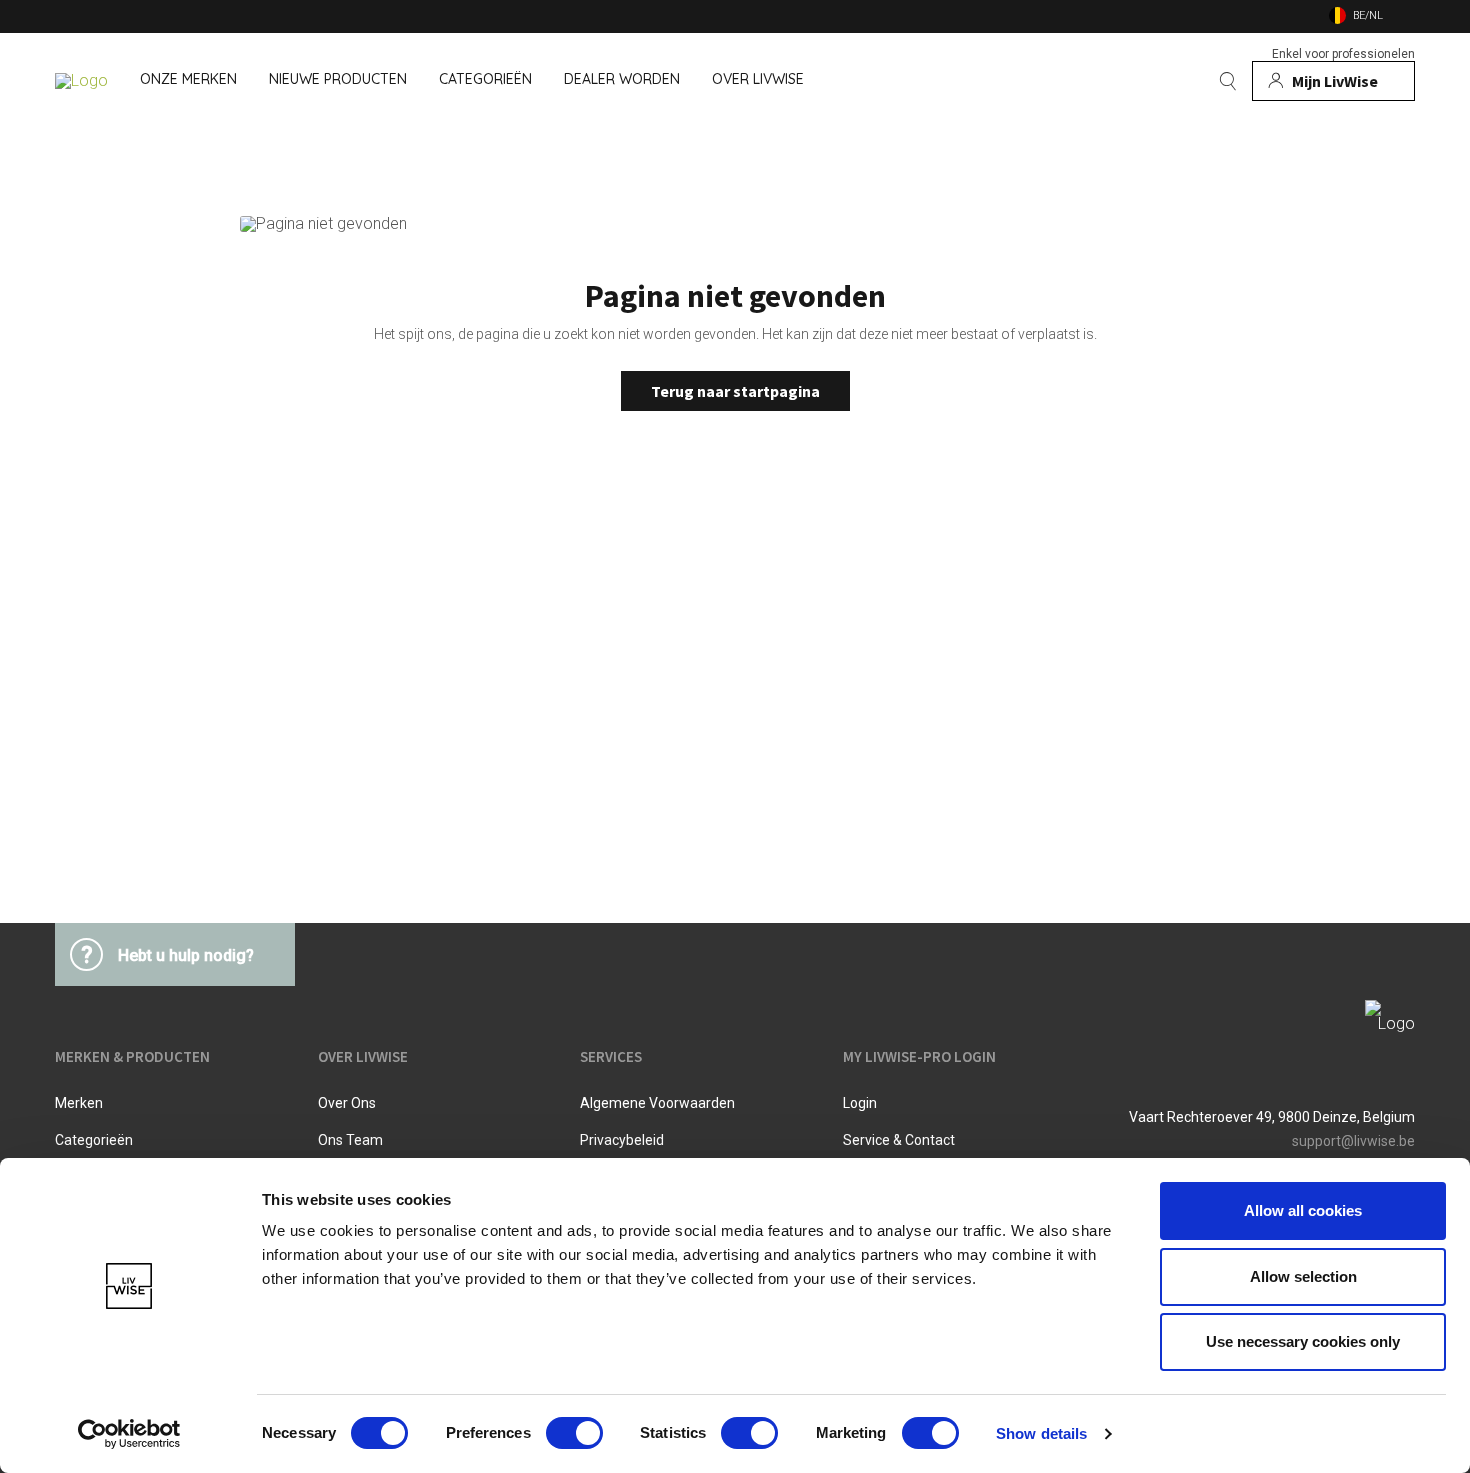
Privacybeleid (622, 1140)
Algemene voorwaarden (657, 1103)
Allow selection (1303, 1276)
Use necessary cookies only (1303, 1341)
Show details (1041, 1433)
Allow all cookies (1303, 1210)
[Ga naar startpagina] (81, 81)
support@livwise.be (1353, 1141)
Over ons (347, 1103)
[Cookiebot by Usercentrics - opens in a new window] (129, 1434)
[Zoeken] (1228, 81)
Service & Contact (899, 1140)
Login (860, 1103)
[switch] (574, 1433)
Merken (79, 1103)
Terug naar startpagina (735, 391)
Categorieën (94, 1140)
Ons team (350, 1140)
